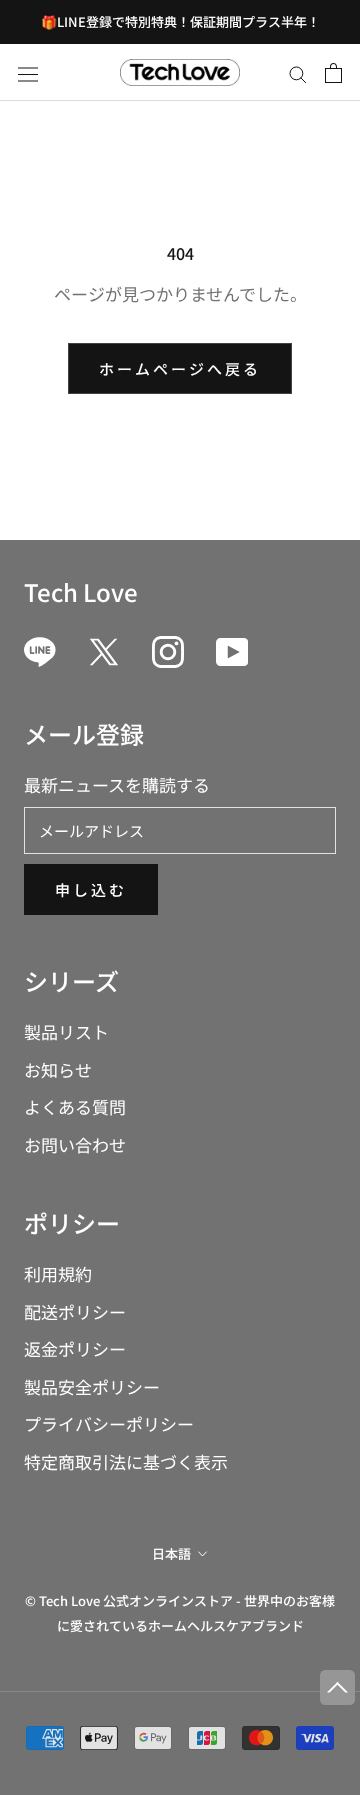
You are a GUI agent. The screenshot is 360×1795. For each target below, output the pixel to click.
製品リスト (66, 1031)
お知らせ (58, 1069)
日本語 (171, 1553)
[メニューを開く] (28, 72)
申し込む (91, 889)
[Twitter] (104, 652)
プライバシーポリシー (109, 1423)
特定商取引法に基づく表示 (126, 1461)
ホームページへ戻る (180, 368)
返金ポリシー (75, 1348)
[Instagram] (168, 652)
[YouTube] (232, 652)
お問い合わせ (75, 1144)
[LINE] (40, 652)
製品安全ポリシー (92, 1386)
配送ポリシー (75, 1311)
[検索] (298, 72)
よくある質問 (75, 1106)
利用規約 (58, 1273)
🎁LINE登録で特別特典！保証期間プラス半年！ (180, 21)
